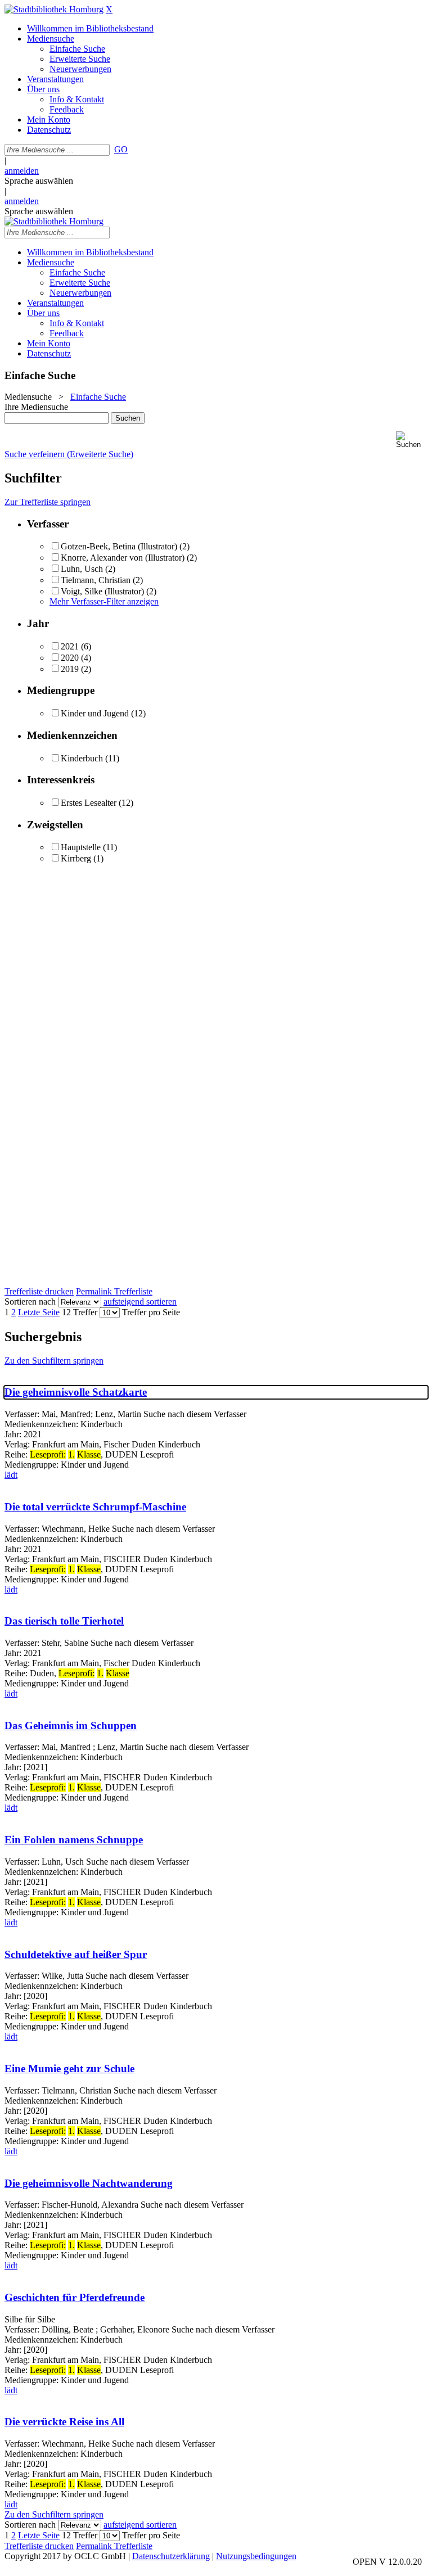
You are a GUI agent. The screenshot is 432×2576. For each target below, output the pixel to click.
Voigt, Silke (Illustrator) (102, 591)
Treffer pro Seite (151, 1312)
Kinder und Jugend (95, 713)
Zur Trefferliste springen (48, 502)
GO (121, 149)
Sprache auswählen (39, 181)
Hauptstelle (81, 847)
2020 (70, 658)
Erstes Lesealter (89, 803)
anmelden (22, 171)
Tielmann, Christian (96, 580)
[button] (412, 440)
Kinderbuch (82, 758)
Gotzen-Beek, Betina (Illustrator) (119, 546)
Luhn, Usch (82, 569)
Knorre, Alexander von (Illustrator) (123, 558)
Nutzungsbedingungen (256, 2556)
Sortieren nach (30, 1301)
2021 (70, 646)
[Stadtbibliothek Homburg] (54, 9)
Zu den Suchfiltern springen (54, 1361)
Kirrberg (76, 858)
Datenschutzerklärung (171, 2556)
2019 (70, 669)
